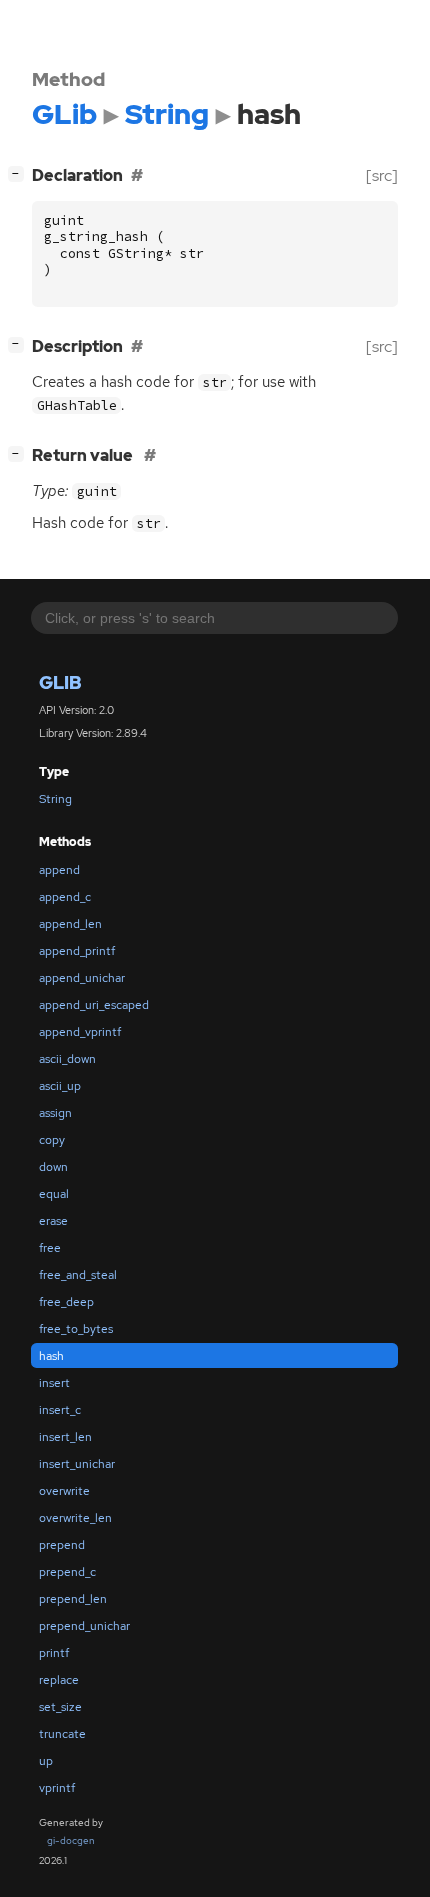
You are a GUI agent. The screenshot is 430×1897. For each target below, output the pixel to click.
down (53, 1167)
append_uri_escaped (94, 1005)
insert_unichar (77, 1464)
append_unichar (82, 978)
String (55, 799)
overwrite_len (75, 1518)
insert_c (60, 1410)
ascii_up (60, 1086)
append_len (70, 924)
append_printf (77, 951)
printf (54, 1653)
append (59, 870)
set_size (60, 1707)
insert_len (65, 1437)
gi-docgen (71, 1840)
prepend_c (67, 1572)
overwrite (64, 1491)
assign (55, 1113)
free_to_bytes (76, 1329)
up (46, 1761)
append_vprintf (80, 1032)
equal (54, 1194)
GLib (60, 682)
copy (52, 1140)
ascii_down (67, 1059)
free (50, 1248)
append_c (65, 897)
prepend (62, 1545)
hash (51, 1356)
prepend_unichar (84, 1626)
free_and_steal (78, 1275)
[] (20, 173)
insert (54, 1383)
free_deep (66, 1302)
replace (59, 1680)
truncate (62, 1734)
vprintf (57, 1788)
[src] (382, 175)
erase (53, 1221)
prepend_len (73, 1599)
